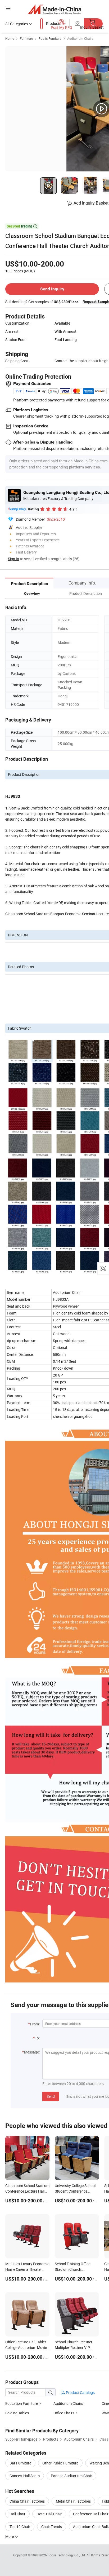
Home (10, 38)
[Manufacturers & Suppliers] (55, 9)
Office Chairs (64, 2413)
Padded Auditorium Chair (71, 2476)
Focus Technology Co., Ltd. (67, 2555)
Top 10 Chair (20, 2527)
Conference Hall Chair (91, 2514)
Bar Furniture (20, 2463)
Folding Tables (17, 2413)
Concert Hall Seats (25, 2476)
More (10, 2536)
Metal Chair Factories (73, 2501)
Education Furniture (22, 2403)
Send (51, 2096)
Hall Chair (17, 2514)
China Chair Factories (27, 2501)
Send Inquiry (52, 289)
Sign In (13, 559)
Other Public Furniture (60, 2463)
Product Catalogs (80, 2393)
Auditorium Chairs (80, 38)
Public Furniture (50, 38)
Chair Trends (52, 2527)
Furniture (26, 38)
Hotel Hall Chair (49, 2514)
